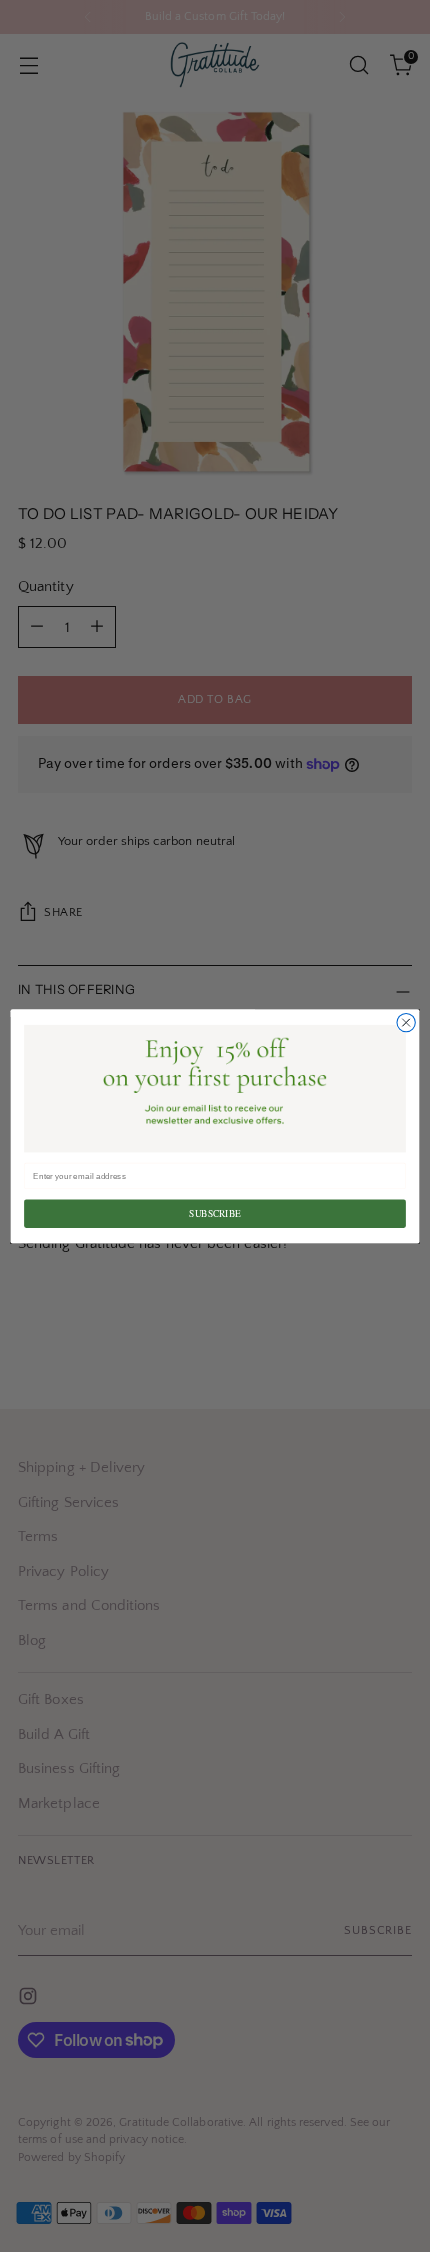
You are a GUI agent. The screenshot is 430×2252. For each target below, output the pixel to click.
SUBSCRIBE (214, 1213)
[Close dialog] (406, 1022)
